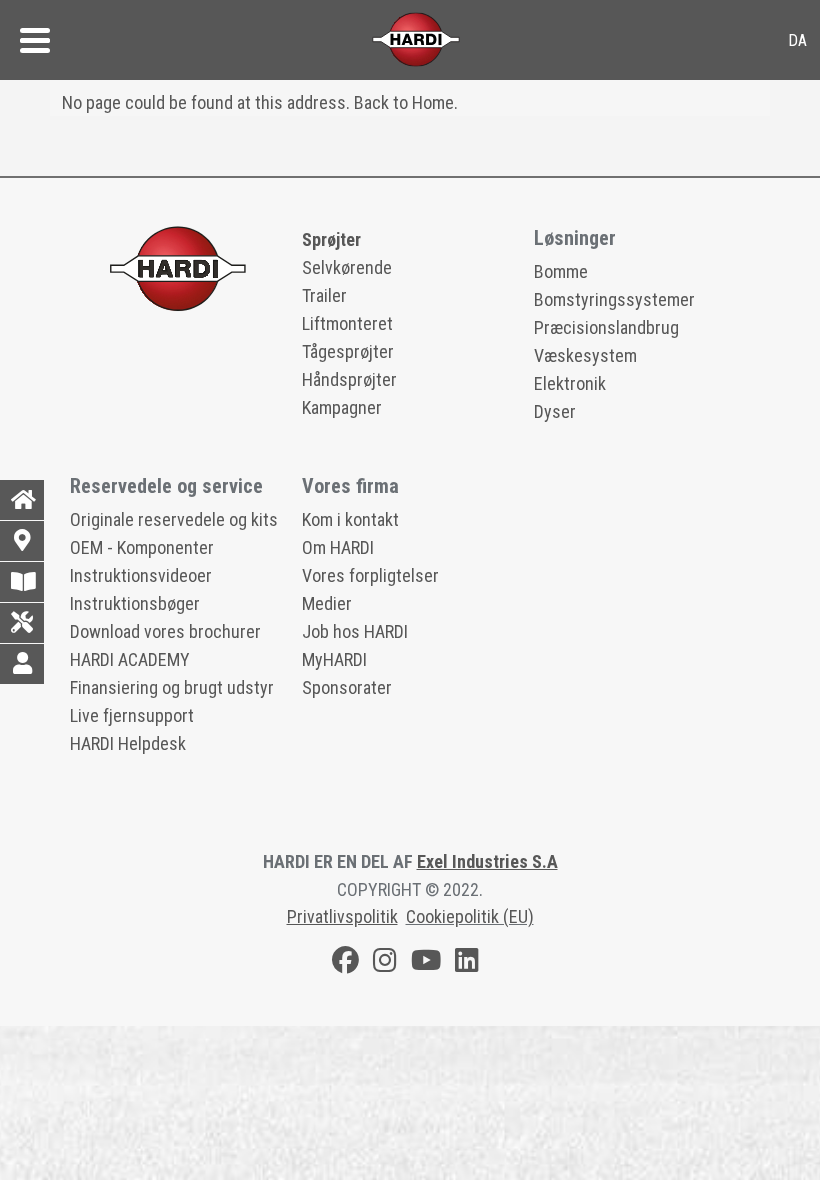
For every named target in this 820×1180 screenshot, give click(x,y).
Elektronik (570, 383)
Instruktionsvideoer (141, 575)
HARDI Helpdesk (128, 743)
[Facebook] (345, 963)
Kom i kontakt (350, 519)
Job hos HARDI (355, 631)
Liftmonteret (347, 323)
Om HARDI (338, 547)
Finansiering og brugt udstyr (172, 687)
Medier (327, 603)
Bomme (561, 271)
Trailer (324, 295)
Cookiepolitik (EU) (470, 916)
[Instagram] (385, 963)
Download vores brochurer (165, 631)
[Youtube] (426, 963)
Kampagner (342, 407)
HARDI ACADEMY (130, 659)
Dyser (555, 411)
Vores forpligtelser (370, 575)
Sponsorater (347, 687)
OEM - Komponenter (142, 547)
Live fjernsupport (132, 715)
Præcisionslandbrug (606, 327)
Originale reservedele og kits (174, 519)
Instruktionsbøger (135, 603)
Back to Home (404, 102)
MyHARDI (334, 659)
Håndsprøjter (349, 379)
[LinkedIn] (467, 963)
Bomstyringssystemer (614, 299)
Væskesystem (585, 355)
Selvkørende (347, 267)
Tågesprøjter (348, 351)
